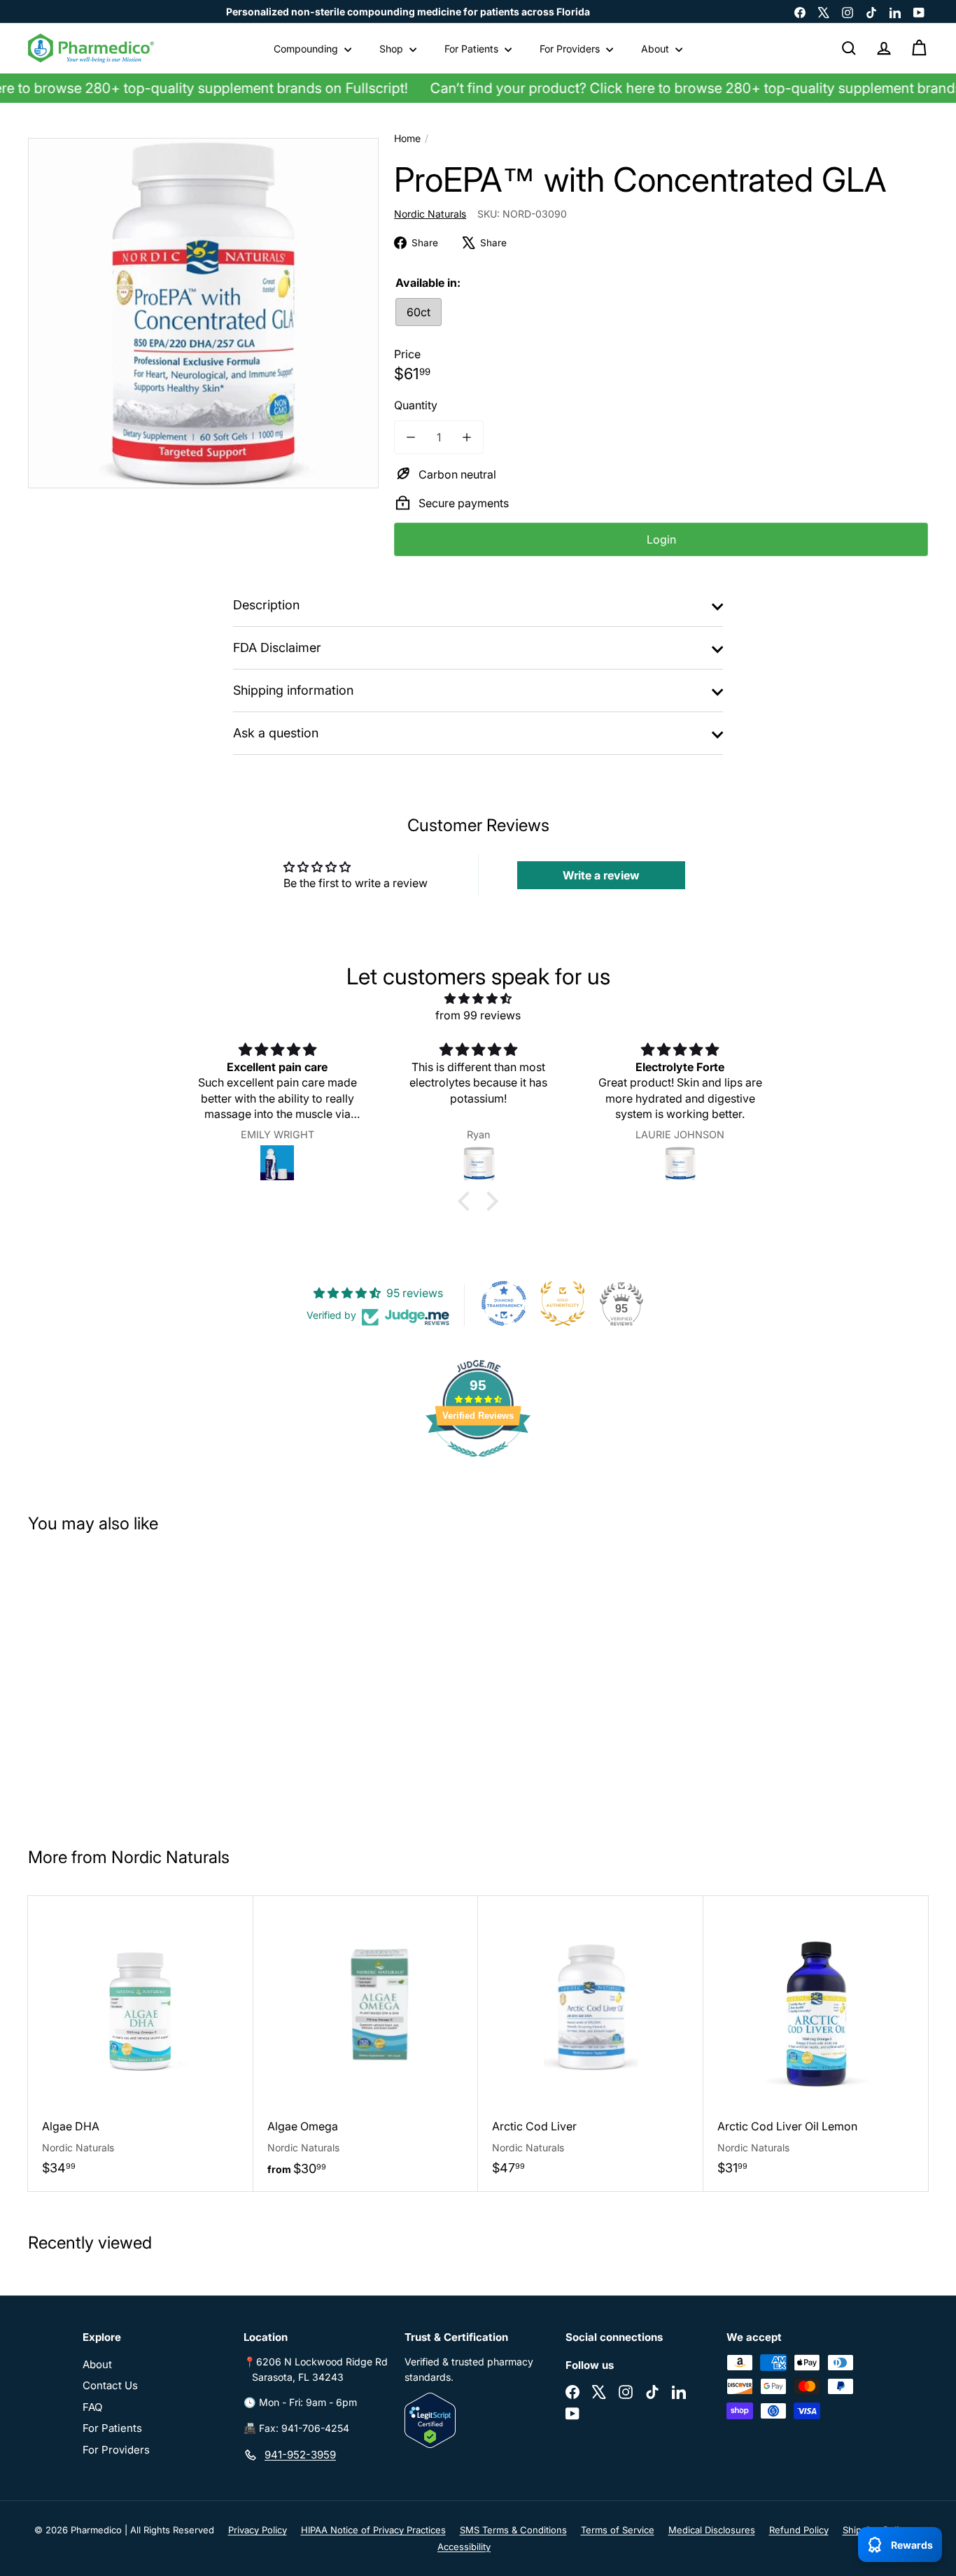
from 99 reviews (478, 1015)
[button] (468, 1201)
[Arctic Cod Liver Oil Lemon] (816, 2043)
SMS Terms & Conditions (513, 2530)
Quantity (416, 405)
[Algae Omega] (366, 2044)
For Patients (473, 49)
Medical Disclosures (712, 2530)
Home (407, 138)
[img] (478, 998)
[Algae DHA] (141, 2043)
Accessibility (464, 2547)
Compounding (307, 49)
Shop (393, 49)
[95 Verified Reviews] (478, 1464)
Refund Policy (799, 2530)
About (656, 49)
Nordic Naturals (170, 1857)
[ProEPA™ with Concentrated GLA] (103, 1684)
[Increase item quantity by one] (467, 437)
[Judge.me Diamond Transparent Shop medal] (504, 1303)
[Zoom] (203, 313)
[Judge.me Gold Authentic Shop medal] (563, 1303)
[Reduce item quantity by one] (411, 437)
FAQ (92, 2407)
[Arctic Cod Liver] (591, 2043)
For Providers (571, 49)
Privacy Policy (258, 2530)
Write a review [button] (601, 875)
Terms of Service (618, 2530)
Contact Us (110, 2385)
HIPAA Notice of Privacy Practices (373, 2530)
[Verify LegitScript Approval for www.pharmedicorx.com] (478, 2420)
